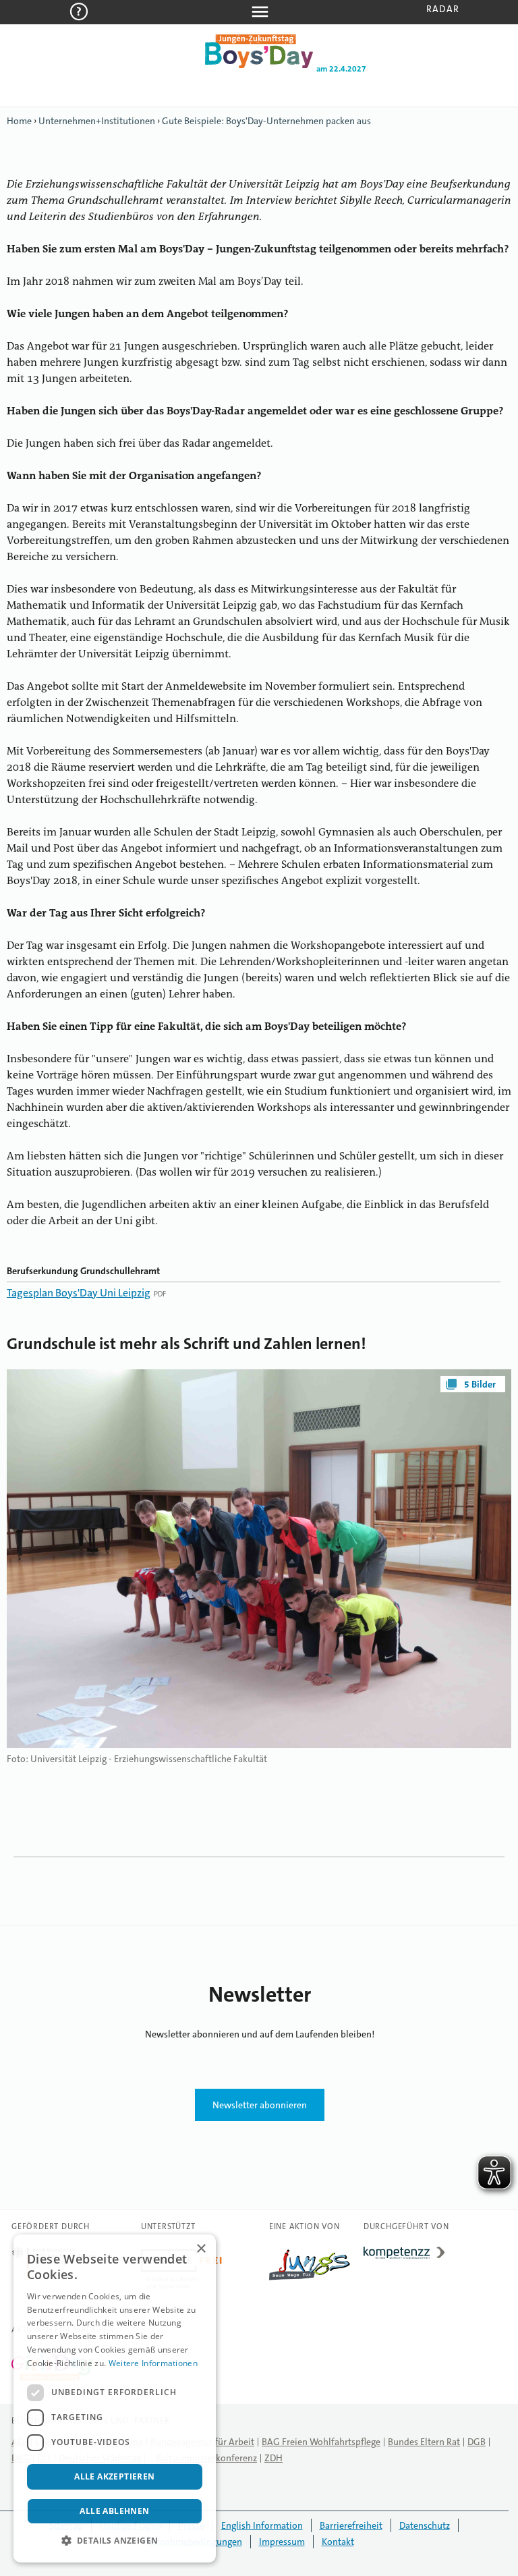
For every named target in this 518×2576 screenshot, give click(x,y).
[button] (115, 2541)
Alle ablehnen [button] (114, 2511)
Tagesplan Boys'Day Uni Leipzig (79, 1293)
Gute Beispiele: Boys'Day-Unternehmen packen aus (266, 121)
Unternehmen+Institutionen (97, 121)
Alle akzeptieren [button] (114, 2476)
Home (19, 121)
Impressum (282, 2542)
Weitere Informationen (153, 2363)
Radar (443, 9)
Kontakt (338, 2542)
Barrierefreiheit (351, 2525)
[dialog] (115, 2399)
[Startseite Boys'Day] (259, 65)
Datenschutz (425, 2525)
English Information (262, 2525)
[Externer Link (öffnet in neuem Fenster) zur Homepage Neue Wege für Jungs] (310, 2280)
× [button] (201, 2249)
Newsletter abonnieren (260, 2105)
